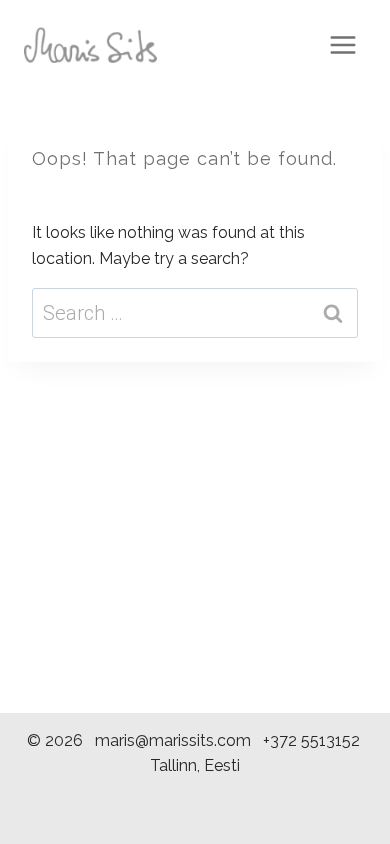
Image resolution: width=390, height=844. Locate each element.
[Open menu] (342, 44)
